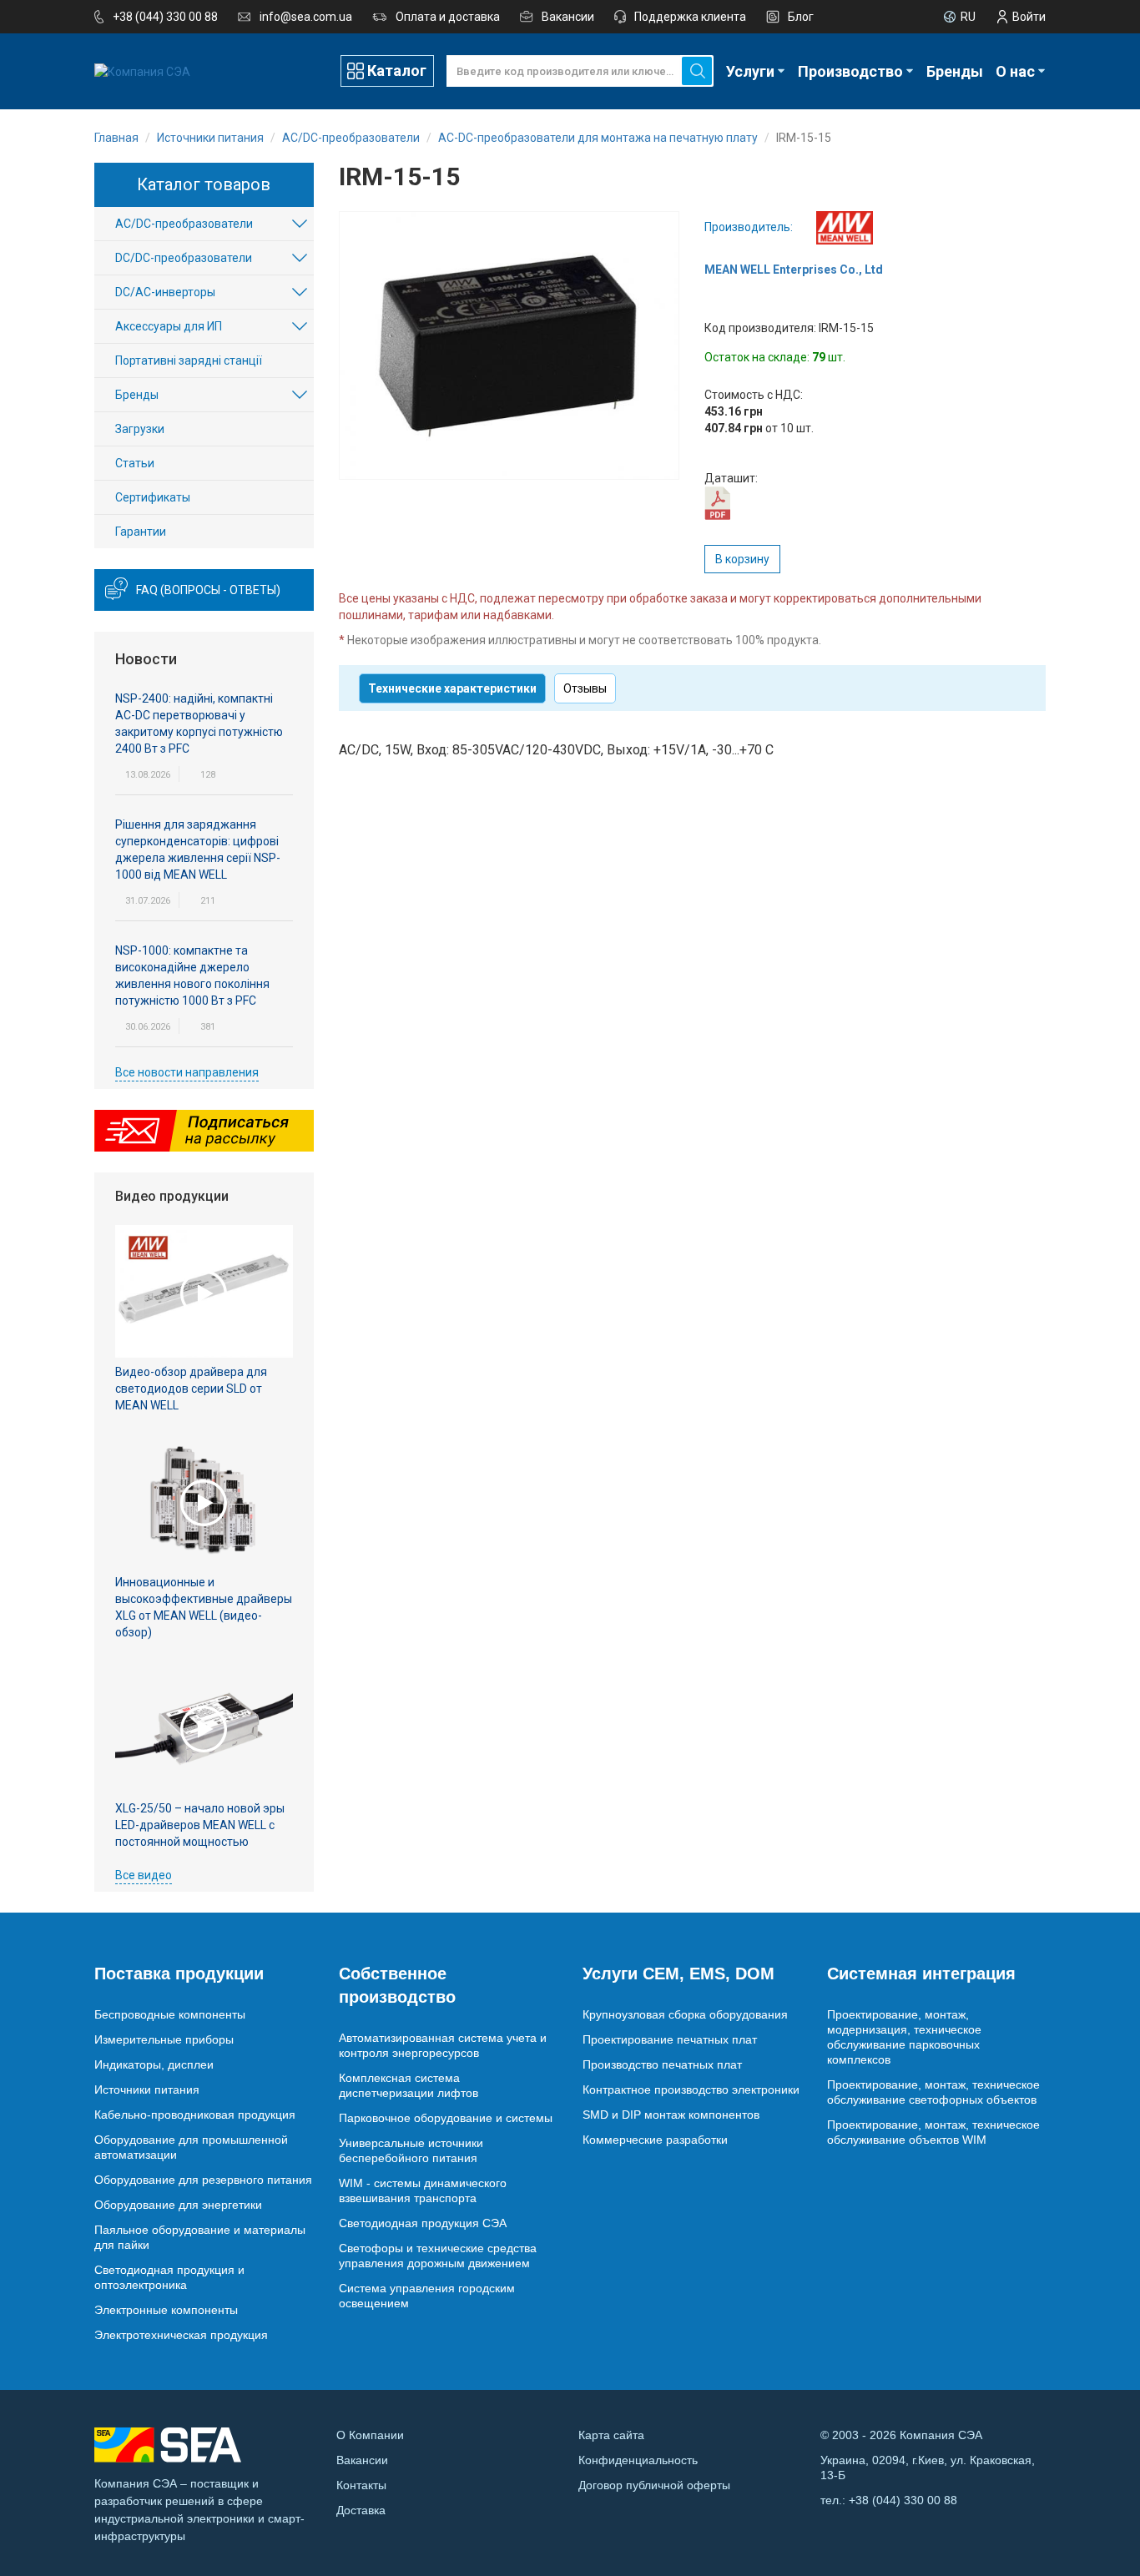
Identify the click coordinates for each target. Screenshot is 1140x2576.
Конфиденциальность (638, 2460)
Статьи (135, 463)
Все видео (144, 1875)
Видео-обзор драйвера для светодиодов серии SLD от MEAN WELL (191, 1389)
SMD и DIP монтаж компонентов (671, 2115)
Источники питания (147, 2090)
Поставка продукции (179, 1974)
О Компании (370, 2435)
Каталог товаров (204, 184)
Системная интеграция (921, 1974)
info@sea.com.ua (306, 17)
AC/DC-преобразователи (184, 224)
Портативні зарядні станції (189, 360)
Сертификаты (153, 497)
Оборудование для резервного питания (203, 2180)
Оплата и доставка (448, 17)
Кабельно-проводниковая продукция (195, 2115)
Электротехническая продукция (181, 2335)
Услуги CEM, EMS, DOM (678, 1974)
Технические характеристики (452, 688)
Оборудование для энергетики (178, 2205)
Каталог (397, 71)
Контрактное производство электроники (691, 2090)
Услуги (750, 71)
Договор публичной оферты (654, 2485)
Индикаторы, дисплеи (154, 2064)
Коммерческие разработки (655, 2140)
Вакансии (568, 17)
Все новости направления (187, 1072)
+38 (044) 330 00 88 (165, 17)
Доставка (361, 2510)
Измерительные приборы (164, 2039)
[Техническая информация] (717, 502)
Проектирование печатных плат (670, 2039)
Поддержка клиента (690, 17)
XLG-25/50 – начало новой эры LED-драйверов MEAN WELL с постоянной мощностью (200, 1825)
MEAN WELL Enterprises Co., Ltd (794, 270)
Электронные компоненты (166, 2310)
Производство (850, 71)
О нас (1015, 71)
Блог (801, 17)
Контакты (361, 2485)
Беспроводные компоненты (170, 2014)
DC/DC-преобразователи (184, 258)
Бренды (955, 71)
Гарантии (141, 532)
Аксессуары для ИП (169, 326)
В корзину (742, 559)
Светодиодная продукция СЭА (423, 2223)
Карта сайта (611, 2435)
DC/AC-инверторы (165, 292)
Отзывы (585, 688)
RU (968, 17)
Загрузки (140, 429)
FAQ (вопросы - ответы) (208, 590)
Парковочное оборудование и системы (446, 2118)
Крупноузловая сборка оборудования (685, 2014)
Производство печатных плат (662, 2064)
